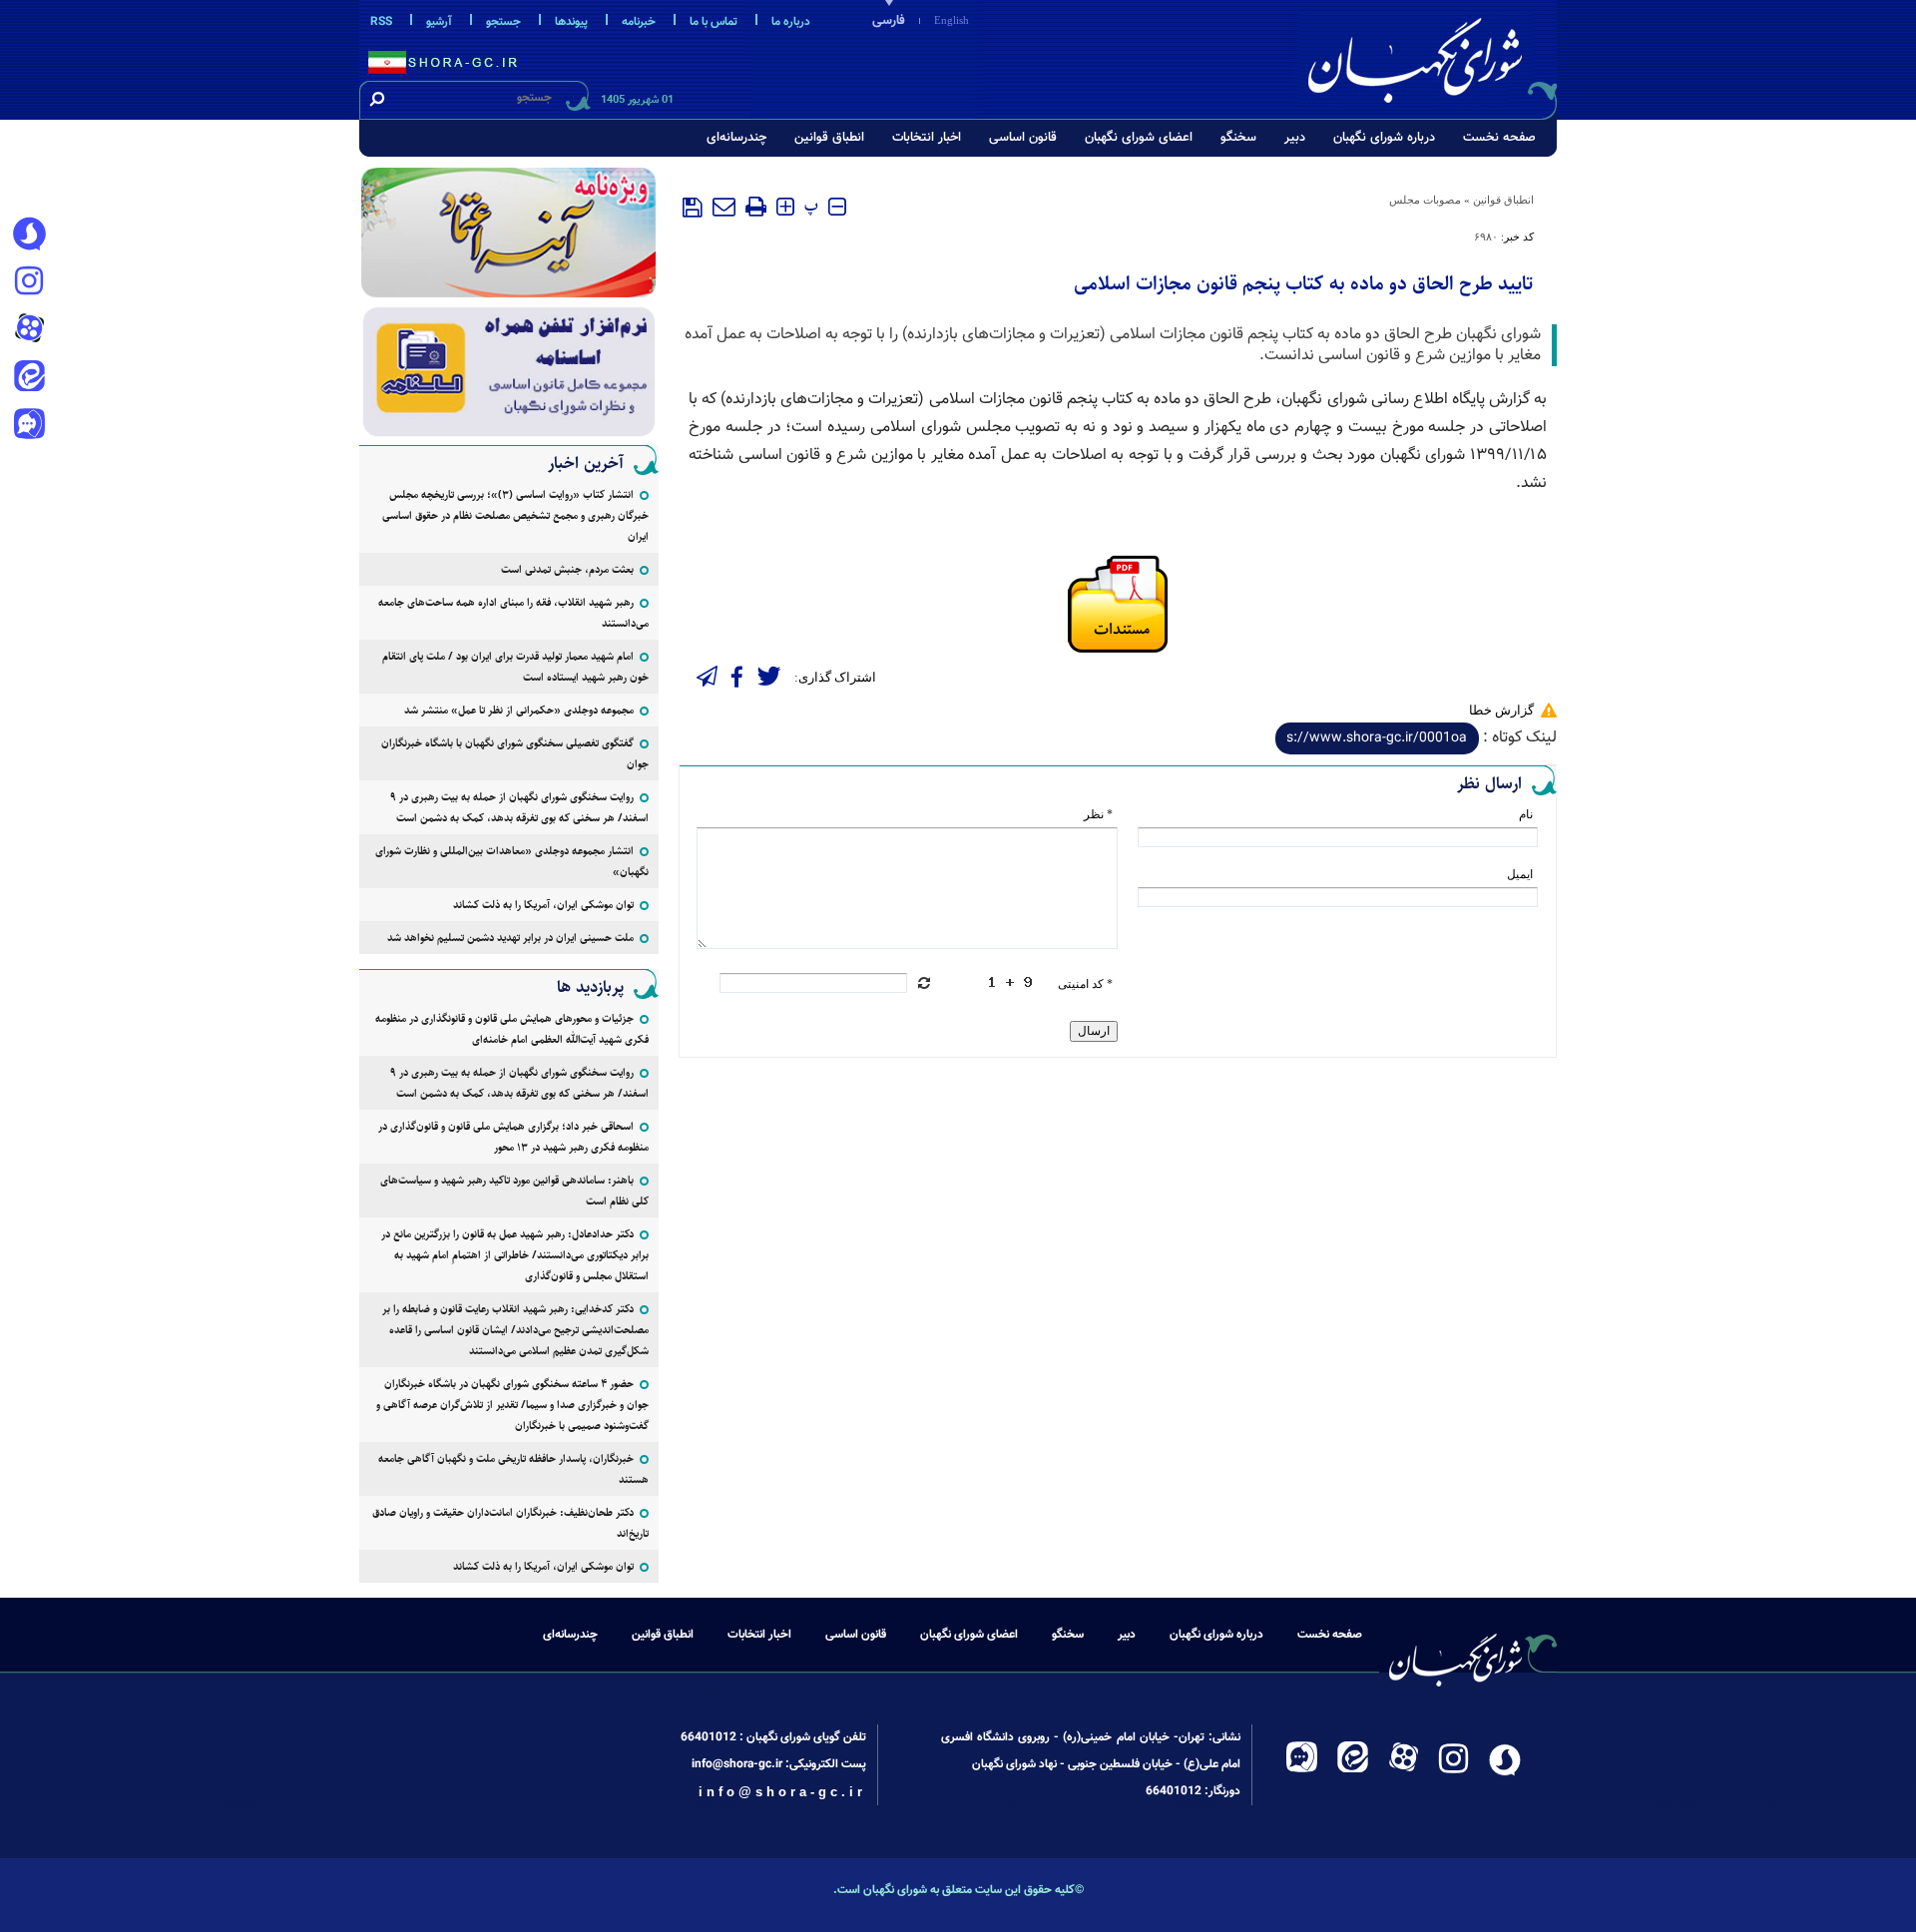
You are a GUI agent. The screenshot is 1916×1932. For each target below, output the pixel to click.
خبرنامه (639, 22)
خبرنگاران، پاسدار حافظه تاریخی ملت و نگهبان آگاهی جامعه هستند (513, 1469)
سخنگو (1238, 138)
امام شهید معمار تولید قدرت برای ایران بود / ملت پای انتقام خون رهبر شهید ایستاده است (515, 667)
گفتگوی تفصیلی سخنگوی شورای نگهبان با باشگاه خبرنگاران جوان (515, 753)
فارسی (889, 21)
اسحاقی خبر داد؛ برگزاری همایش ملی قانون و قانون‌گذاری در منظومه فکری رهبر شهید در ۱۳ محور (513, 1137)
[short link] (1377, 738)
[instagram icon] (29, 282)
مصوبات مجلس (1425, 200)
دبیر (1295, 138)
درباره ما (791, 22)
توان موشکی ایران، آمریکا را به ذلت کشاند (543, 905)
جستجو (503, 22)
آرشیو (439, 22)
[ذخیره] (693, 208)
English (952, 20)
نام (1526, 814)
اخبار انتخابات (927, 138)
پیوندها (571, 22)
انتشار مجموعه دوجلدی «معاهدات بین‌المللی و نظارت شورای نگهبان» (512, 861)
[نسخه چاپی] (756, 207)
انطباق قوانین (829, 138)
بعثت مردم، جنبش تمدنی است (567, 569)
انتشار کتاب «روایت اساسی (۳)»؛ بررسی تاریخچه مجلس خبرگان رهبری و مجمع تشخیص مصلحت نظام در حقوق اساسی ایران (515, 515)
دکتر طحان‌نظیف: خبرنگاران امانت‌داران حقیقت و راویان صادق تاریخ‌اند (510, 1523)
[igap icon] (29, 426)
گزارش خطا (1501, 710)
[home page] (1429, 56)
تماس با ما (714, 22)
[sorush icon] (29, 235)
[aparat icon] (29, 330)
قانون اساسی (1023, 138)
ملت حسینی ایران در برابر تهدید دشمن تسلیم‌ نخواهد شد (510, 938)
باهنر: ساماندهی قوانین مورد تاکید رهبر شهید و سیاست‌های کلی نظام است (514, 1191)
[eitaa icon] (29, 378)
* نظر (1098, 814)
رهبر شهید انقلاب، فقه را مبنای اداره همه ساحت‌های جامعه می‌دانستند (513, 613)
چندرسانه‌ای (736, 138)
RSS (381, 22)
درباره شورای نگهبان (1384, 138)
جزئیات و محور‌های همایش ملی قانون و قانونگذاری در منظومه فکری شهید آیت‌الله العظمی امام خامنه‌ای (512, 1029)
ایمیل (1520, 874)
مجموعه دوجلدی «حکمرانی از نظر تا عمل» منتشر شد (519, 710)
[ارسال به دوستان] (724, 207)
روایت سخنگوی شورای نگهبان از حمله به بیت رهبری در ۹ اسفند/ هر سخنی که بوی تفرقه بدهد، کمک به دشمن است (519, 807)
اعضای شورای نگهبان (1139, 138)
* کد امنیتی (1085, 984)
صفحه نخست (1499, 138)
